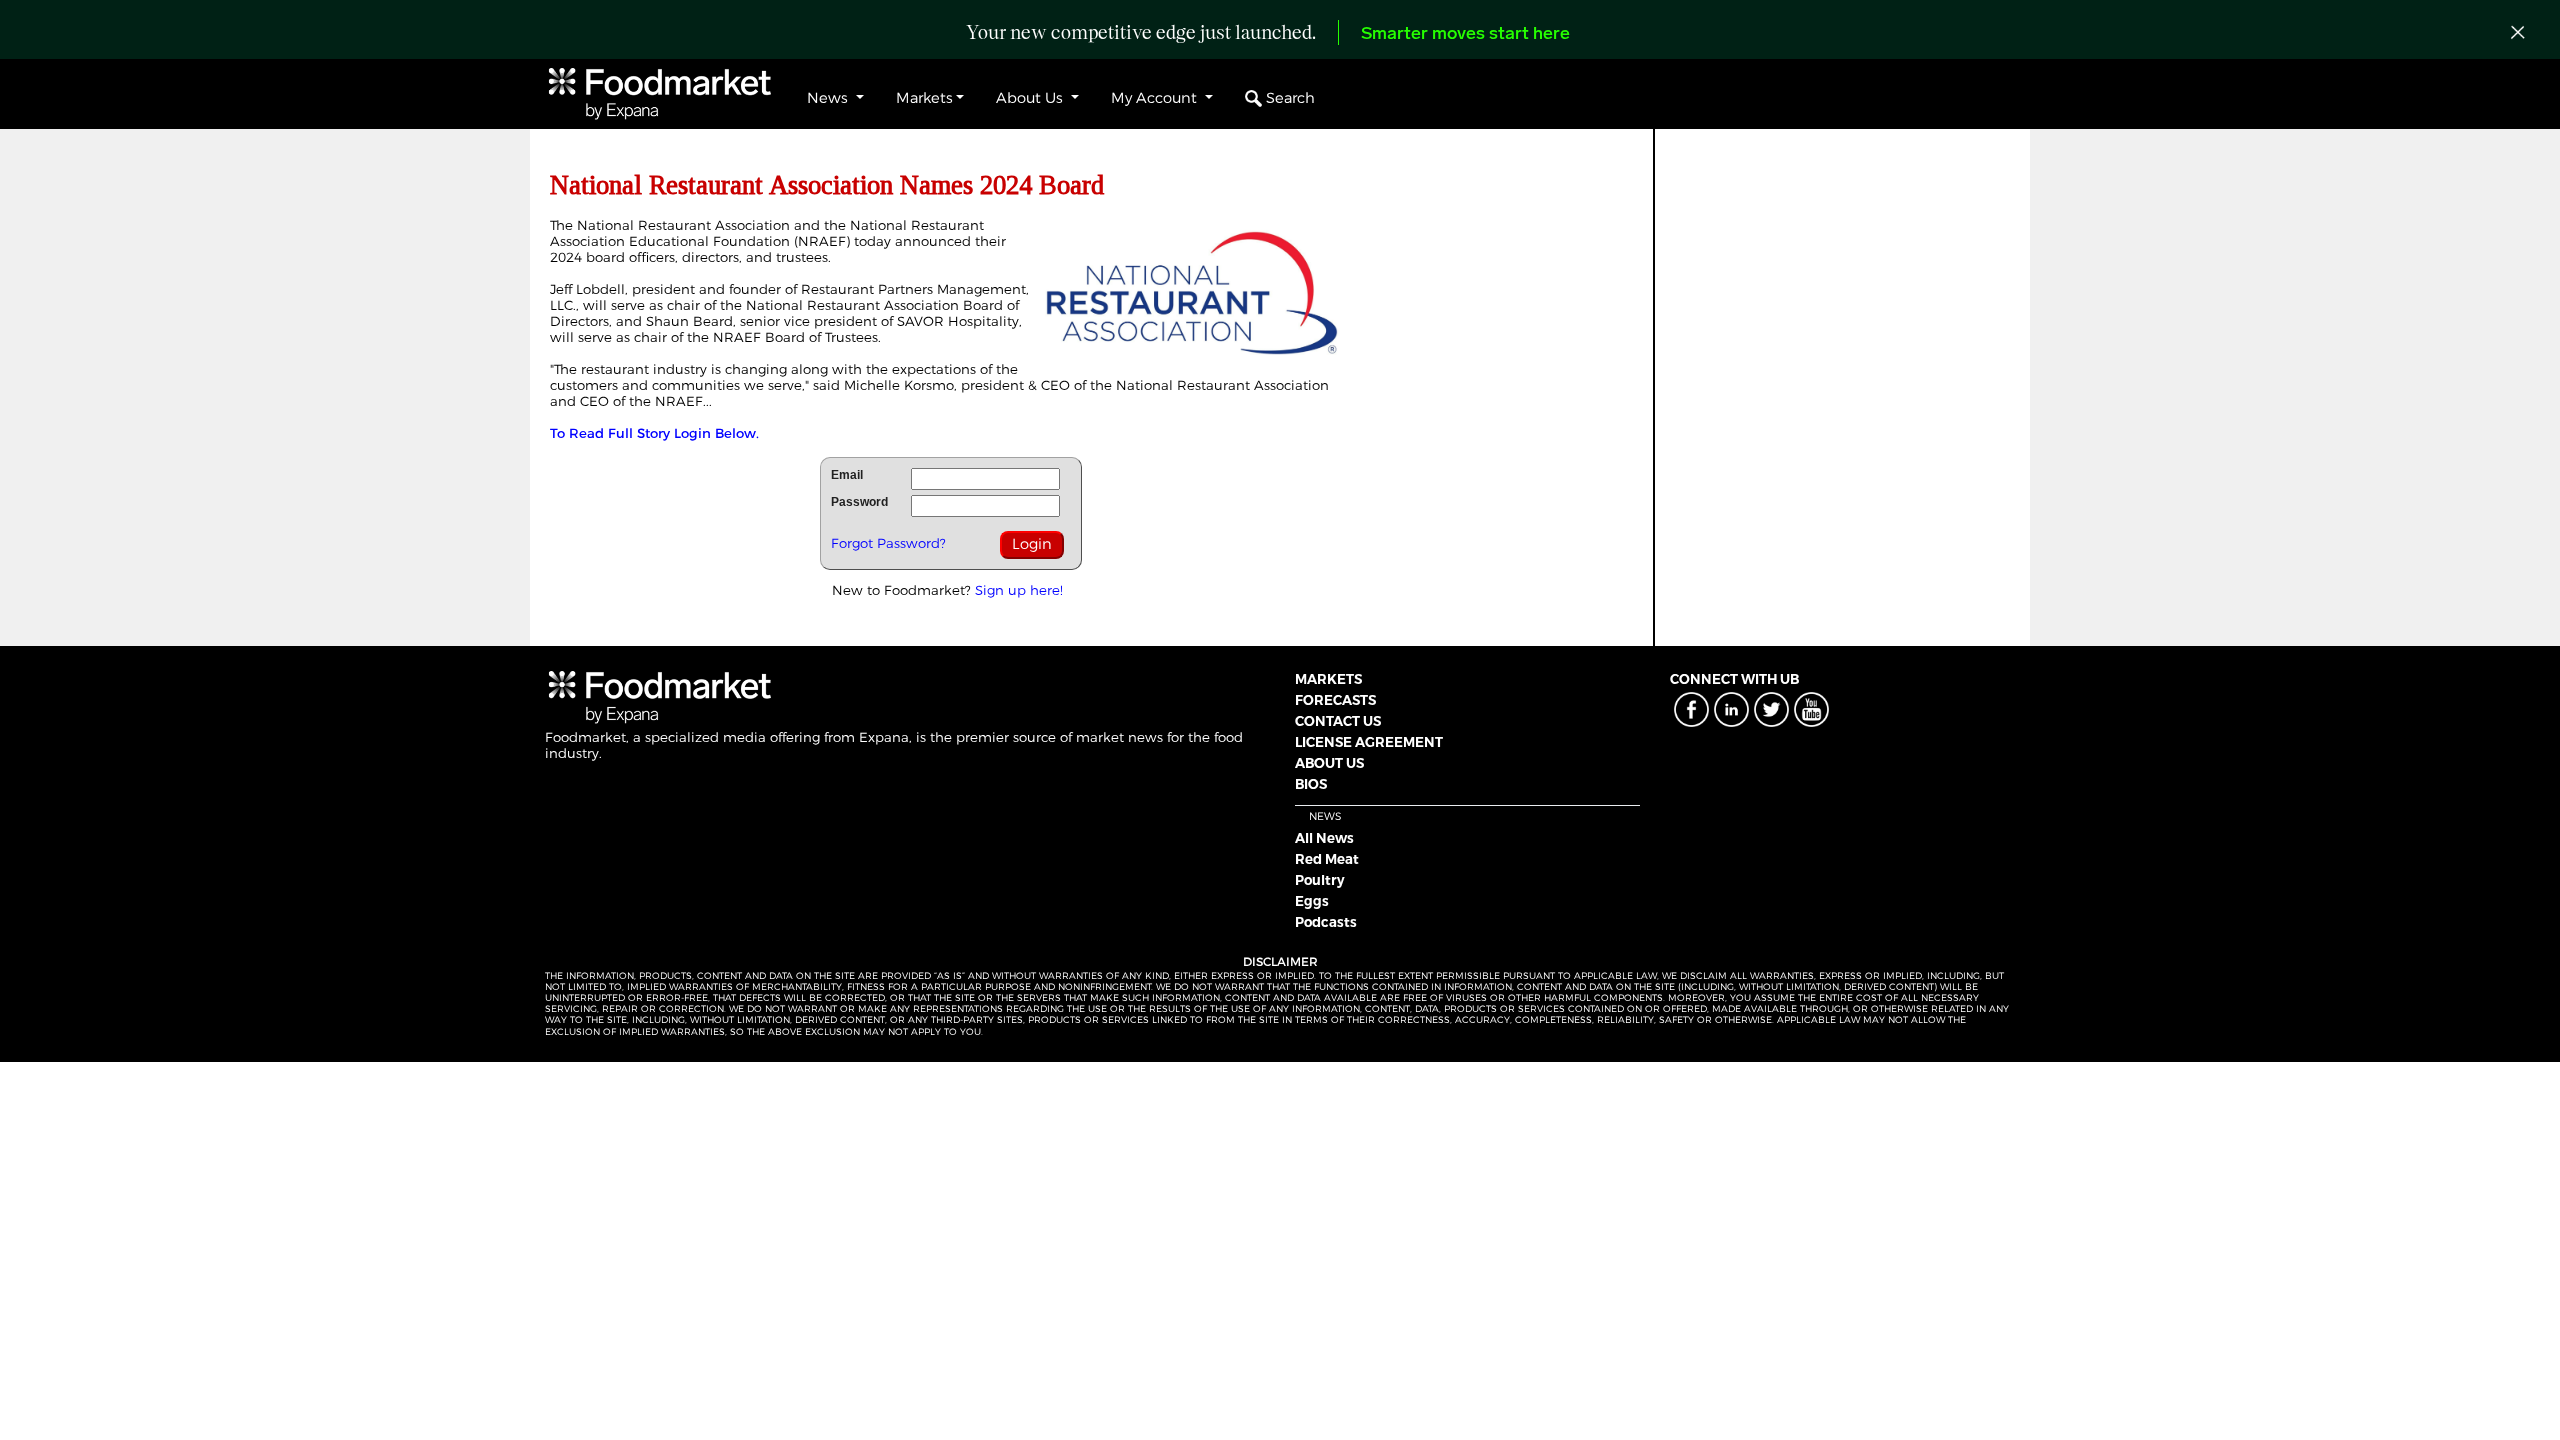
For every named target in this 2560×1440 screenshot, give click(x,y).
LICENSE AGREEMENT (1369, 742)
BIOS (1311, 784)
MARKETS (1328, 679)
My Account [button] (1156, 98)
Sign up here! (1019, 590)
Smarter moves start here (1465, 35)
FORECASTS (1335, 700)
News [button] (829, 98)
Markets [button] (924, 98)
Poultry (1320, 880)
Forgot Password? (888, 543)
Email (847, 475)
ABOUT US (1329, 763)
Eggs (1312, 901)
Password (859, 502)
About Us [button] (1031, 98)
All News (1324, 838)
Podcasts (1326, 922)
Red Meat (1327, 859)
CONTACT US (1338, 721)
